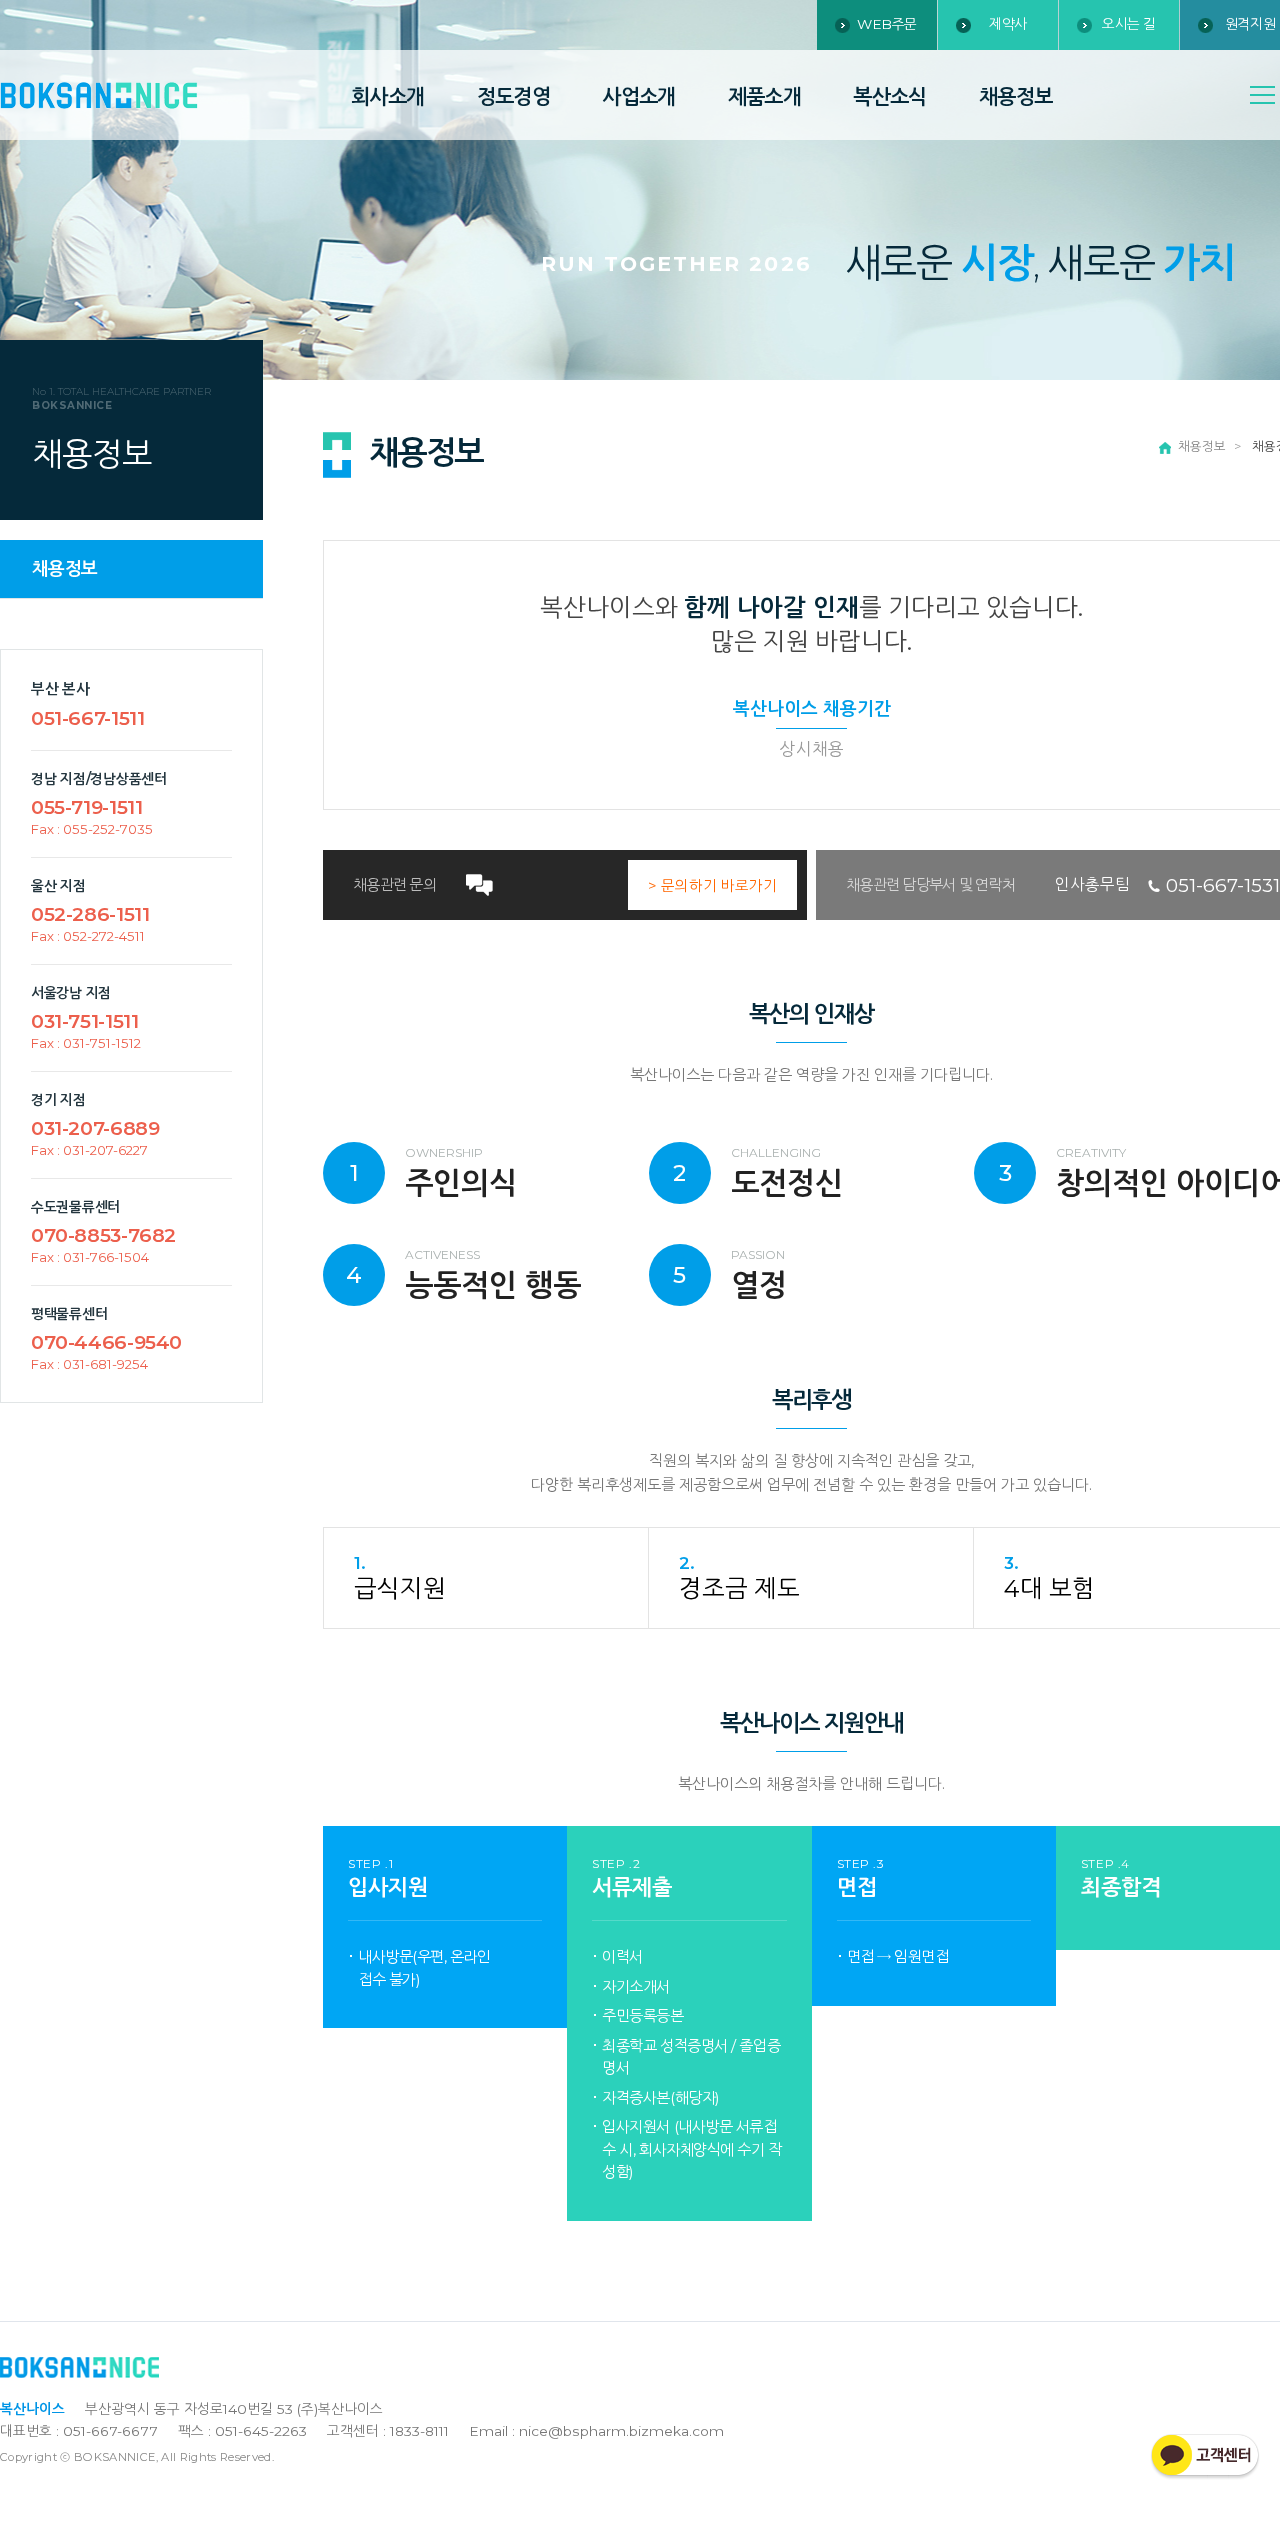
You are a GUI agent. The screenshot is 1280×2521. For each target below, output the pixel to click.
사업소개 (639, 96)
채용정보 (1016, 96)
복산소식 (890, 96)
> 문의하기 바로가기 (712, 886)
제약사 (1008, 24)
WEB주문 (887, 24)
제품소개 (765, 96)
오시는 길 (1129, 24)
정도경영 (514, 96)
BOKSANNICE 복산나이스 (99, 96)
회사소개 (388, 96)
